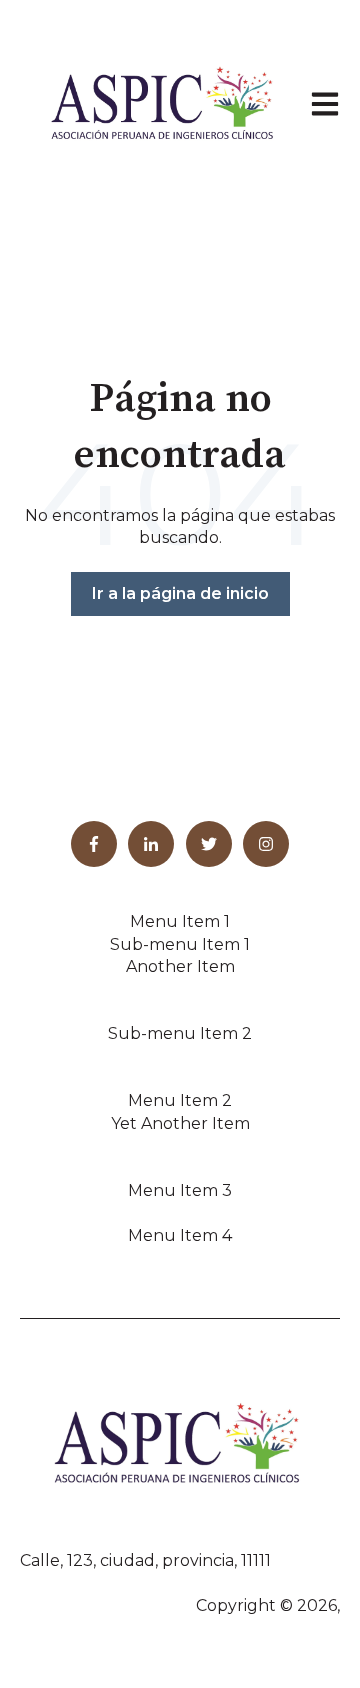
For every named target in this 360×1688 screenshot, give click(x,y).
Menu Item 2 (180, 1100)
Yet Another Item (180, 1123)
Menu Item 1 (180, 921)
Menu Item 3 (180, 1190)
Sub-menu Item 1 (180, 944)
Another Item (180, 966)
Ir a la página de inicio (180, 593)
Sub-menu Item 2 (180, 1033)
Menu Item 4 (180, 1235)
